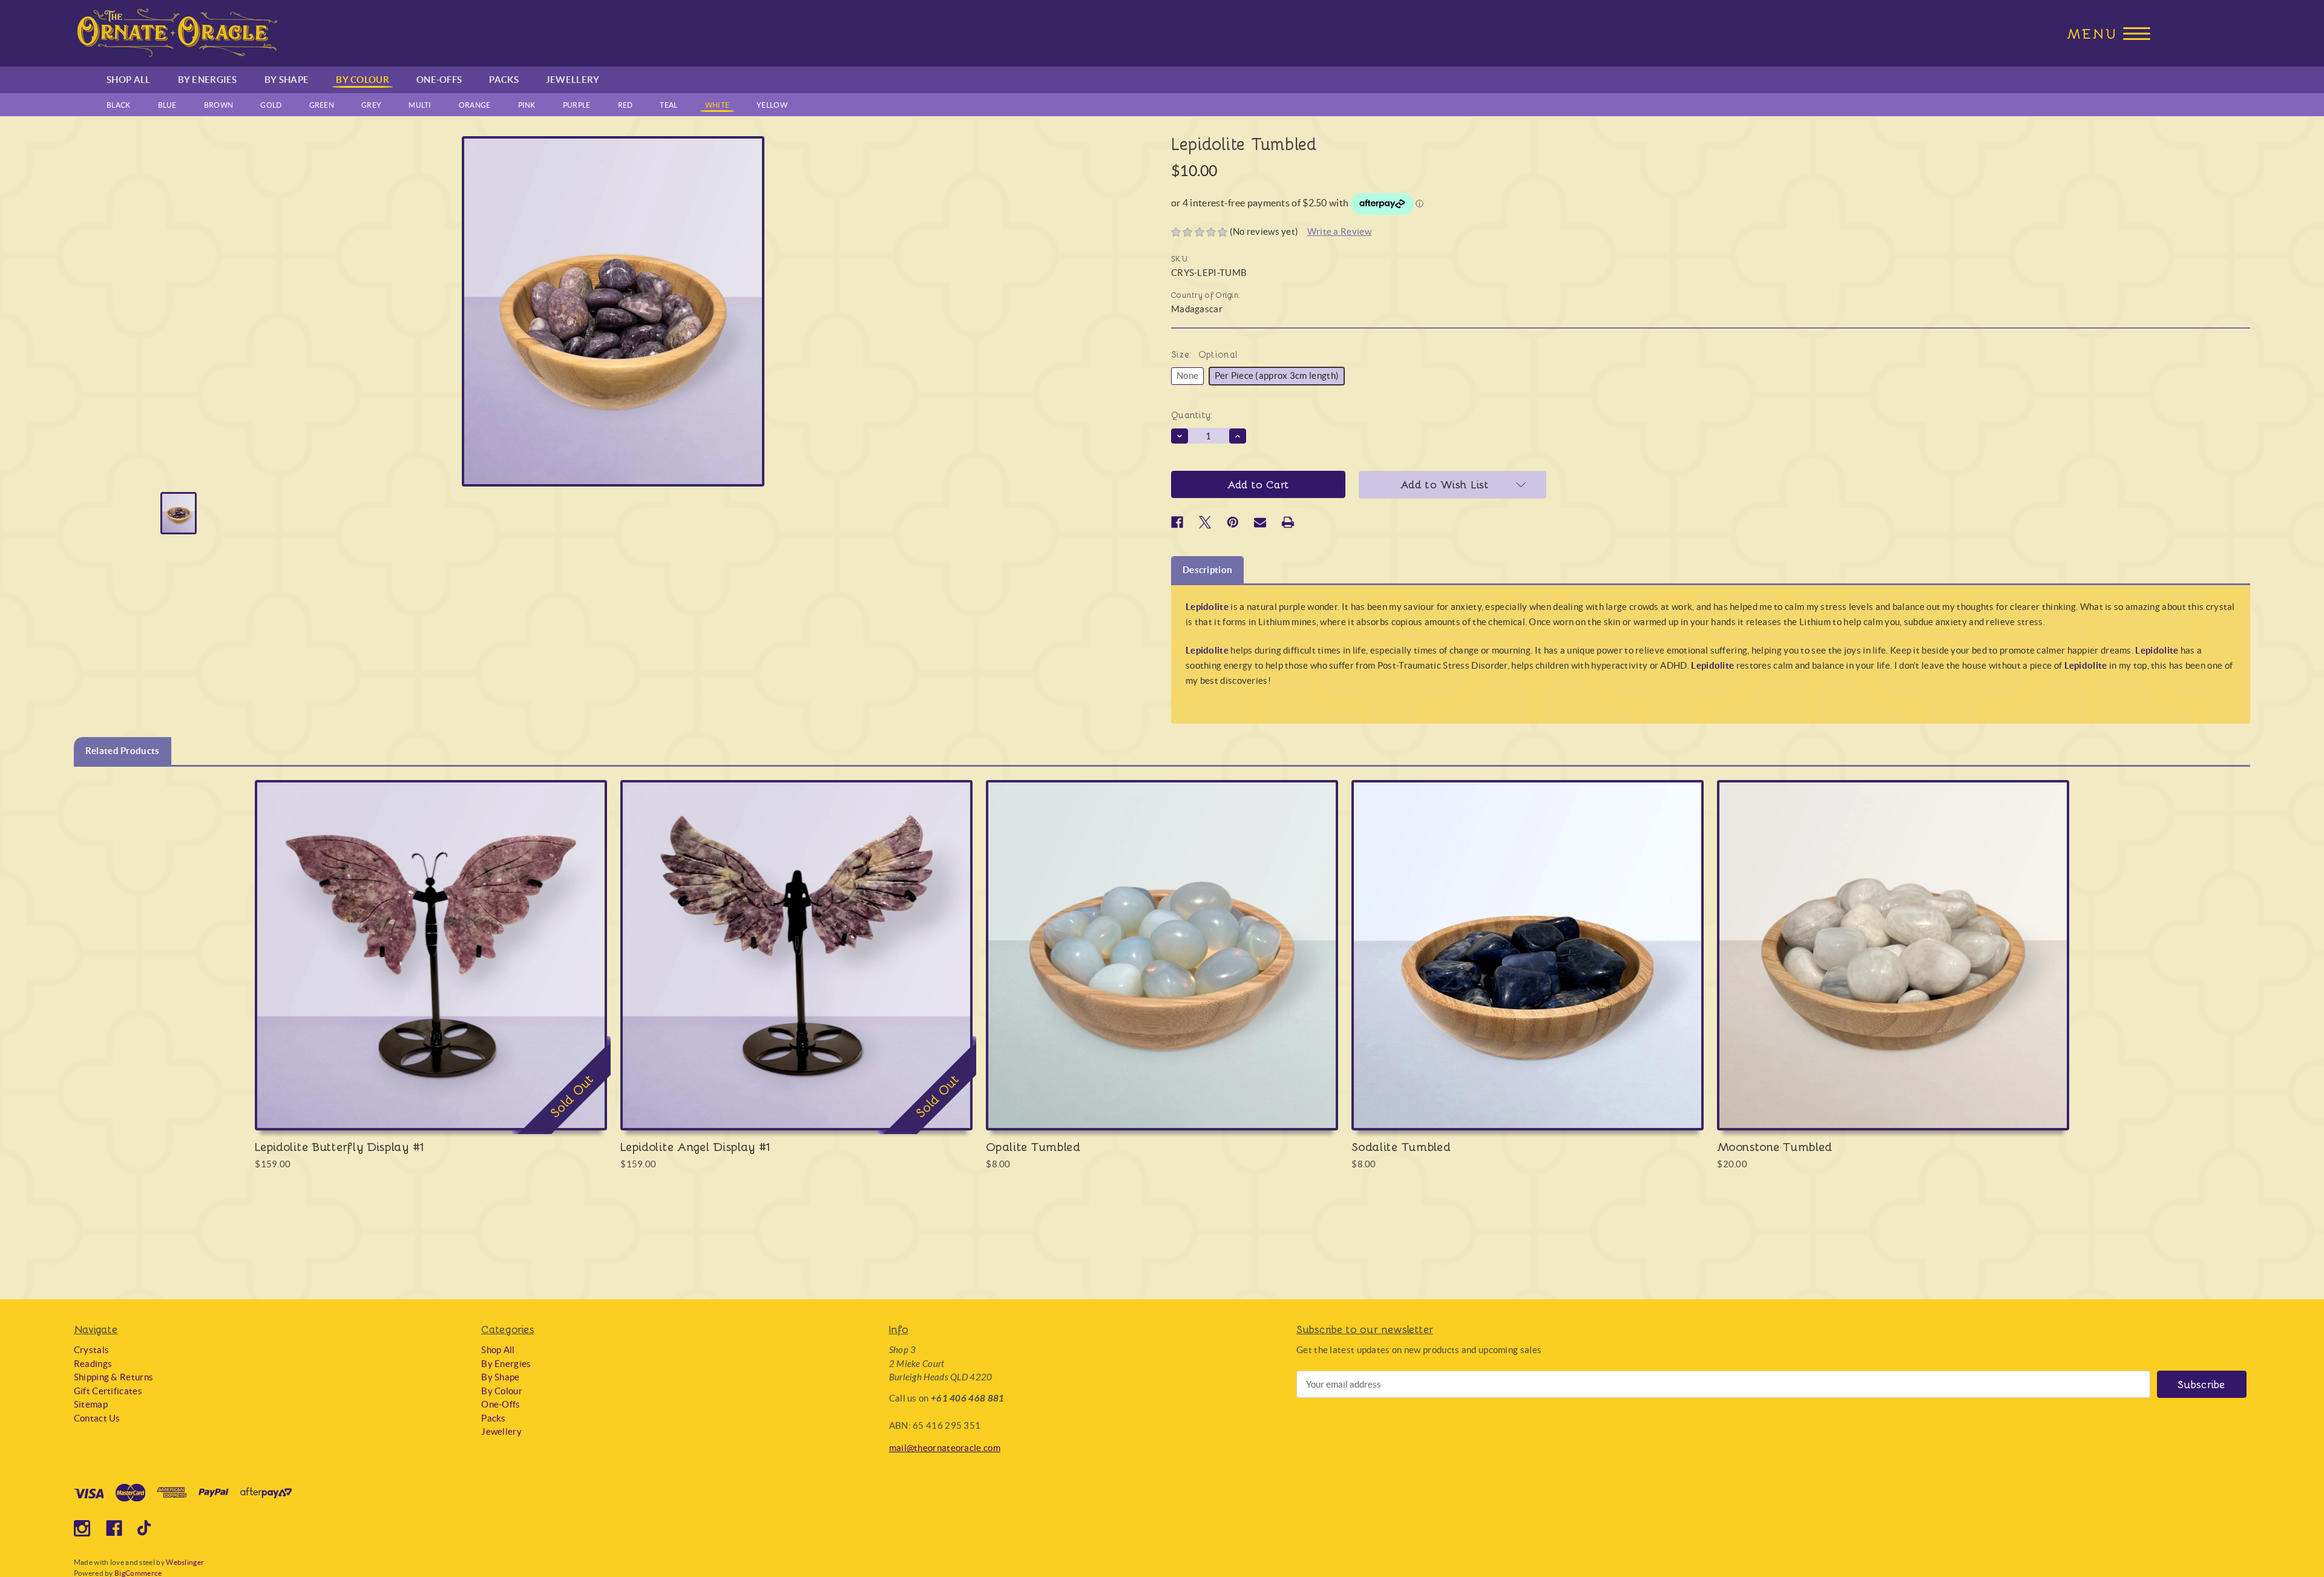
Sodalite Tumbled (1401, 1146)
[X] (1205, 522)
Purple (577, 105)
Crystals (91, 1350)
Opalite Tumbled (1033, 1146)
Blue (167, 105)
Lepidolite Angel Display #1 (695, 1146)
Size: (1204, 354)
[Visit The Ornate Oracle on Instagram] (82, 1528)
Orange (475, 105)
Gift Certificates (108, 1391)
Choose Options (1162, 967)
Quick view (431, 943)
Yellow (772, 105)
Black (119, 105)
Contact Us (97, 1418)
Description (1207, 570)
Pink (527, 105)
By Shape (287, 80)
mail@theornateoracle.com (945, 1448)
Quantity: (1192, 415)
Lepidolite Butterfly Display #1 (339, 1146)
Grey (371, 105)
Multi (420, 105)
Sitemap (91, 1404)
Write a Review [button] (1339, 231)
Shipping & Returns (113, 1377)
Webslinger (185, 1562)
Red (625, 105)
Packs (504, 80)
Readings (93, 1364)
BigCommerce (138, 1573)
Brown (219, 105)
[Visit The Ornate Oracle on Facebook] (114, 1528)
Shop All (128, 80)
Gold (271, 105)
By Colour (363, 80)
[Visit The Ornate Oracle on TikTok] (146, 1528)
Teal (668, 105)
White (717, 105)
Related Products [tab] (123, 751)
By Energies (208, 80)
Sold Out (431, 967)
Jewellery (573, 80)
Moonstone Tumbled (1775, 1146)
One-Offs (439, 80)
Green (322, 105)
